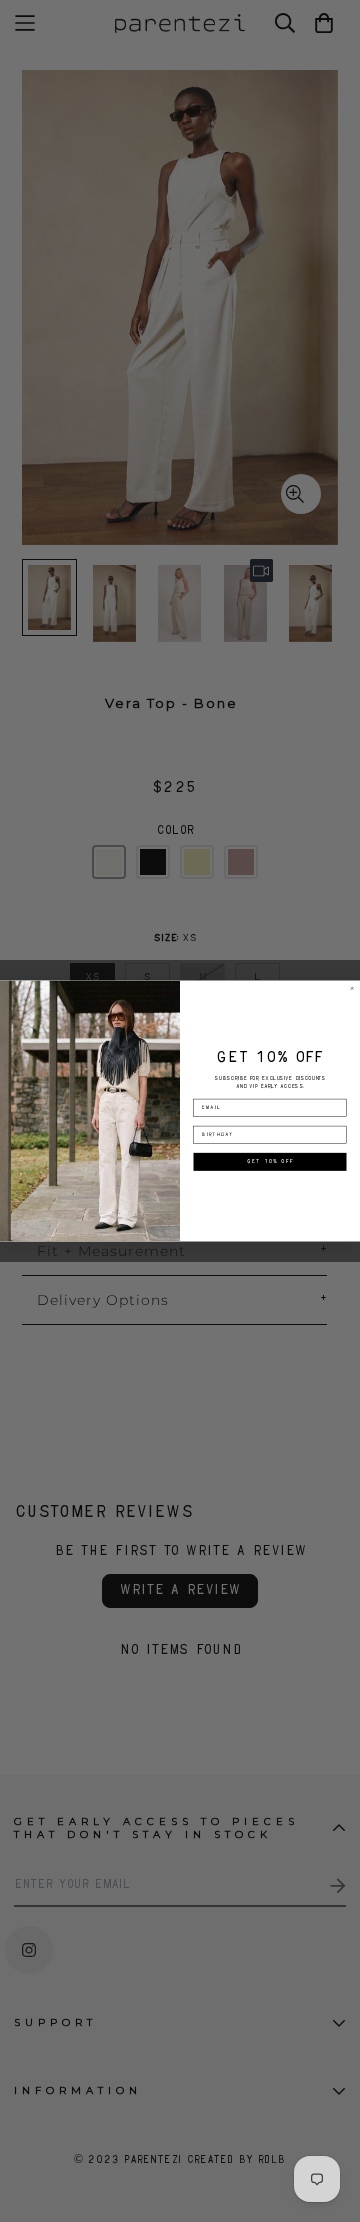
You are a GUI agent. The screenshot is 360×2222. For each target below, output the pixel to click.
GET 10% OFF (270, 1161)
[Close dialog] (352, 988)
